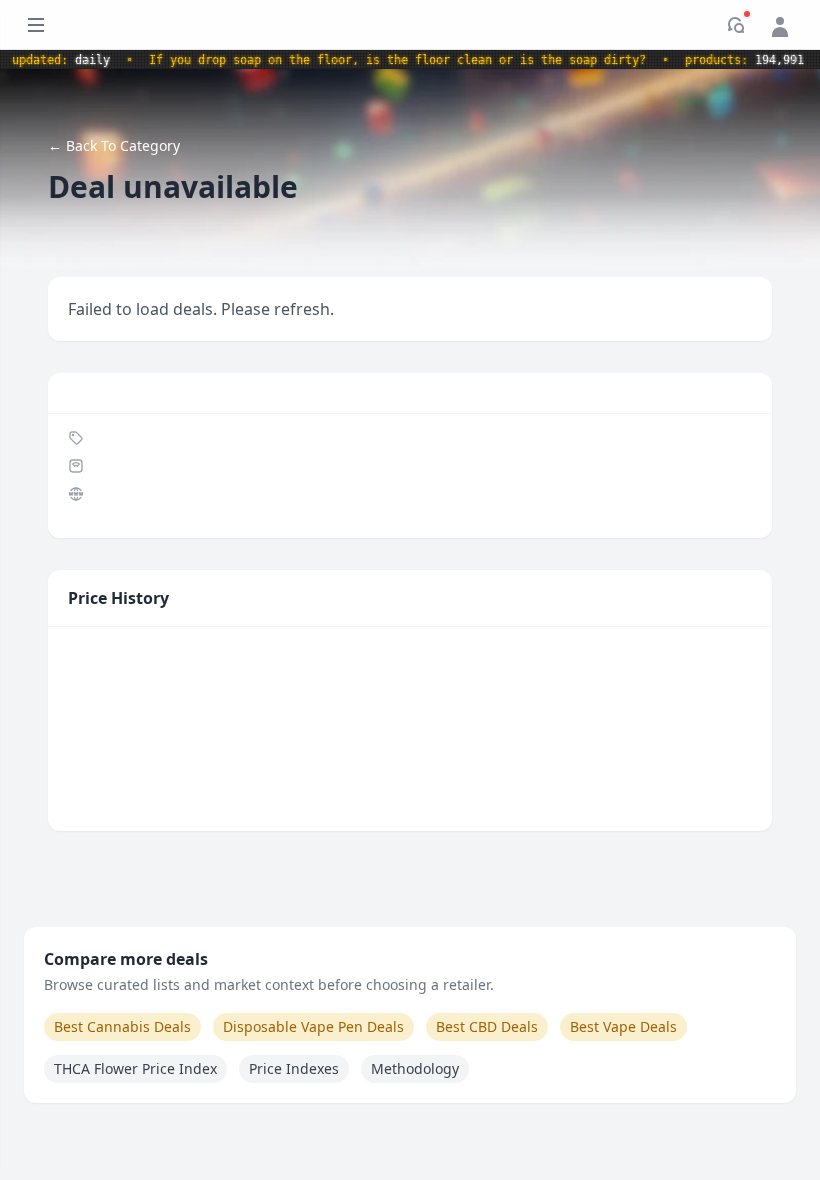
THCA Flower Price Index (135, 1068)
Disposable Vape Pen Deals (313, 1026)
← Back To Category (114, 145)
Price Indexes (294, 1068)
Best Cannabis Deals (122, 1026)
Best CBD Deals (487, 1026)
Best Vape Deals (623, 1026)
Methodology (415, 1068)
